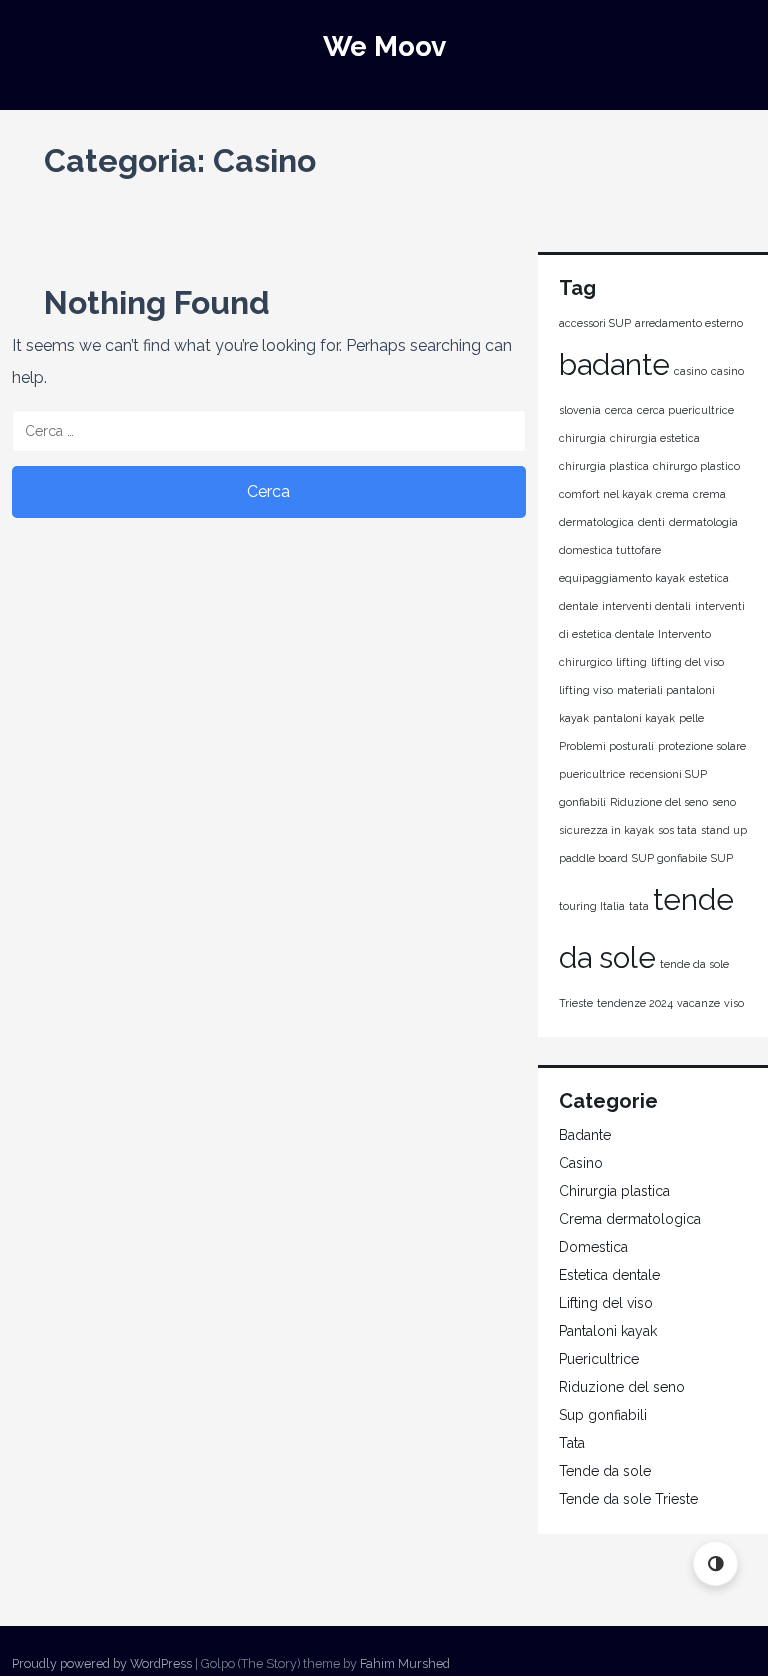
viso (734, 1003)
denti (651, 522)
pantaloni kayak (634, 718)
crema (672, 494)
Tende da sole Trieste (628, 1499)
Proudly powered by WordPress (102, 1663)
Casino (581, 1163)
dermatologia (703, 522)
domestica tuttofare (610, 550)
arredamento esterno (689, 323)
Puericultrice (599, 1359)
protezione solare (702, 746)
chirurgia (582, 438)
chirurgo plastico (696, 466)
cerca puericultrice (685, 410)
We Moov (384, 46)
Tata (572, 1443)
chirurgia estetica (655, 438)
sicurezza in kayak (606, 830)
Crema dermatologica (630, 1219)
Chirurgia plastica (614, 1191)
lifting (631, 662)
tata (639, 906)
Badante (585, 1135)
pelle (691, 718)
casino (690, 371)
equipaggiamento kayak (622, 578)
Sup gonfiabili (603, 1415)
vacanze (698, 1003)
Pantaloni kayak (608, 1331)
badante (614, 364)
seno (724, 802)
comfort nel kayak (605, 494)
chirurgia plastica (604, 466)
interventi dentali (646, 606)
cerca (619, 410)
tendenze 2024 (635, 1003)
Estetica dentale (609, 1275)
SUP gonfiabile (669, 858)
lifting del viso (687, 662)
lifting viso (586, 690)
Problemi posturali (606, 746)
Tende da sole (605, 1471)
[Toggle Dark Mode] (715, 1563)
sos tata (677, 830)
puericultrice (592, 774)
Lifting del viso (606, 1303)
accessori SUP (595, 323)
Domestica (593, 1247)
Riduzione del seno (659, 802)
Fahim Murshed (405, 1663)
